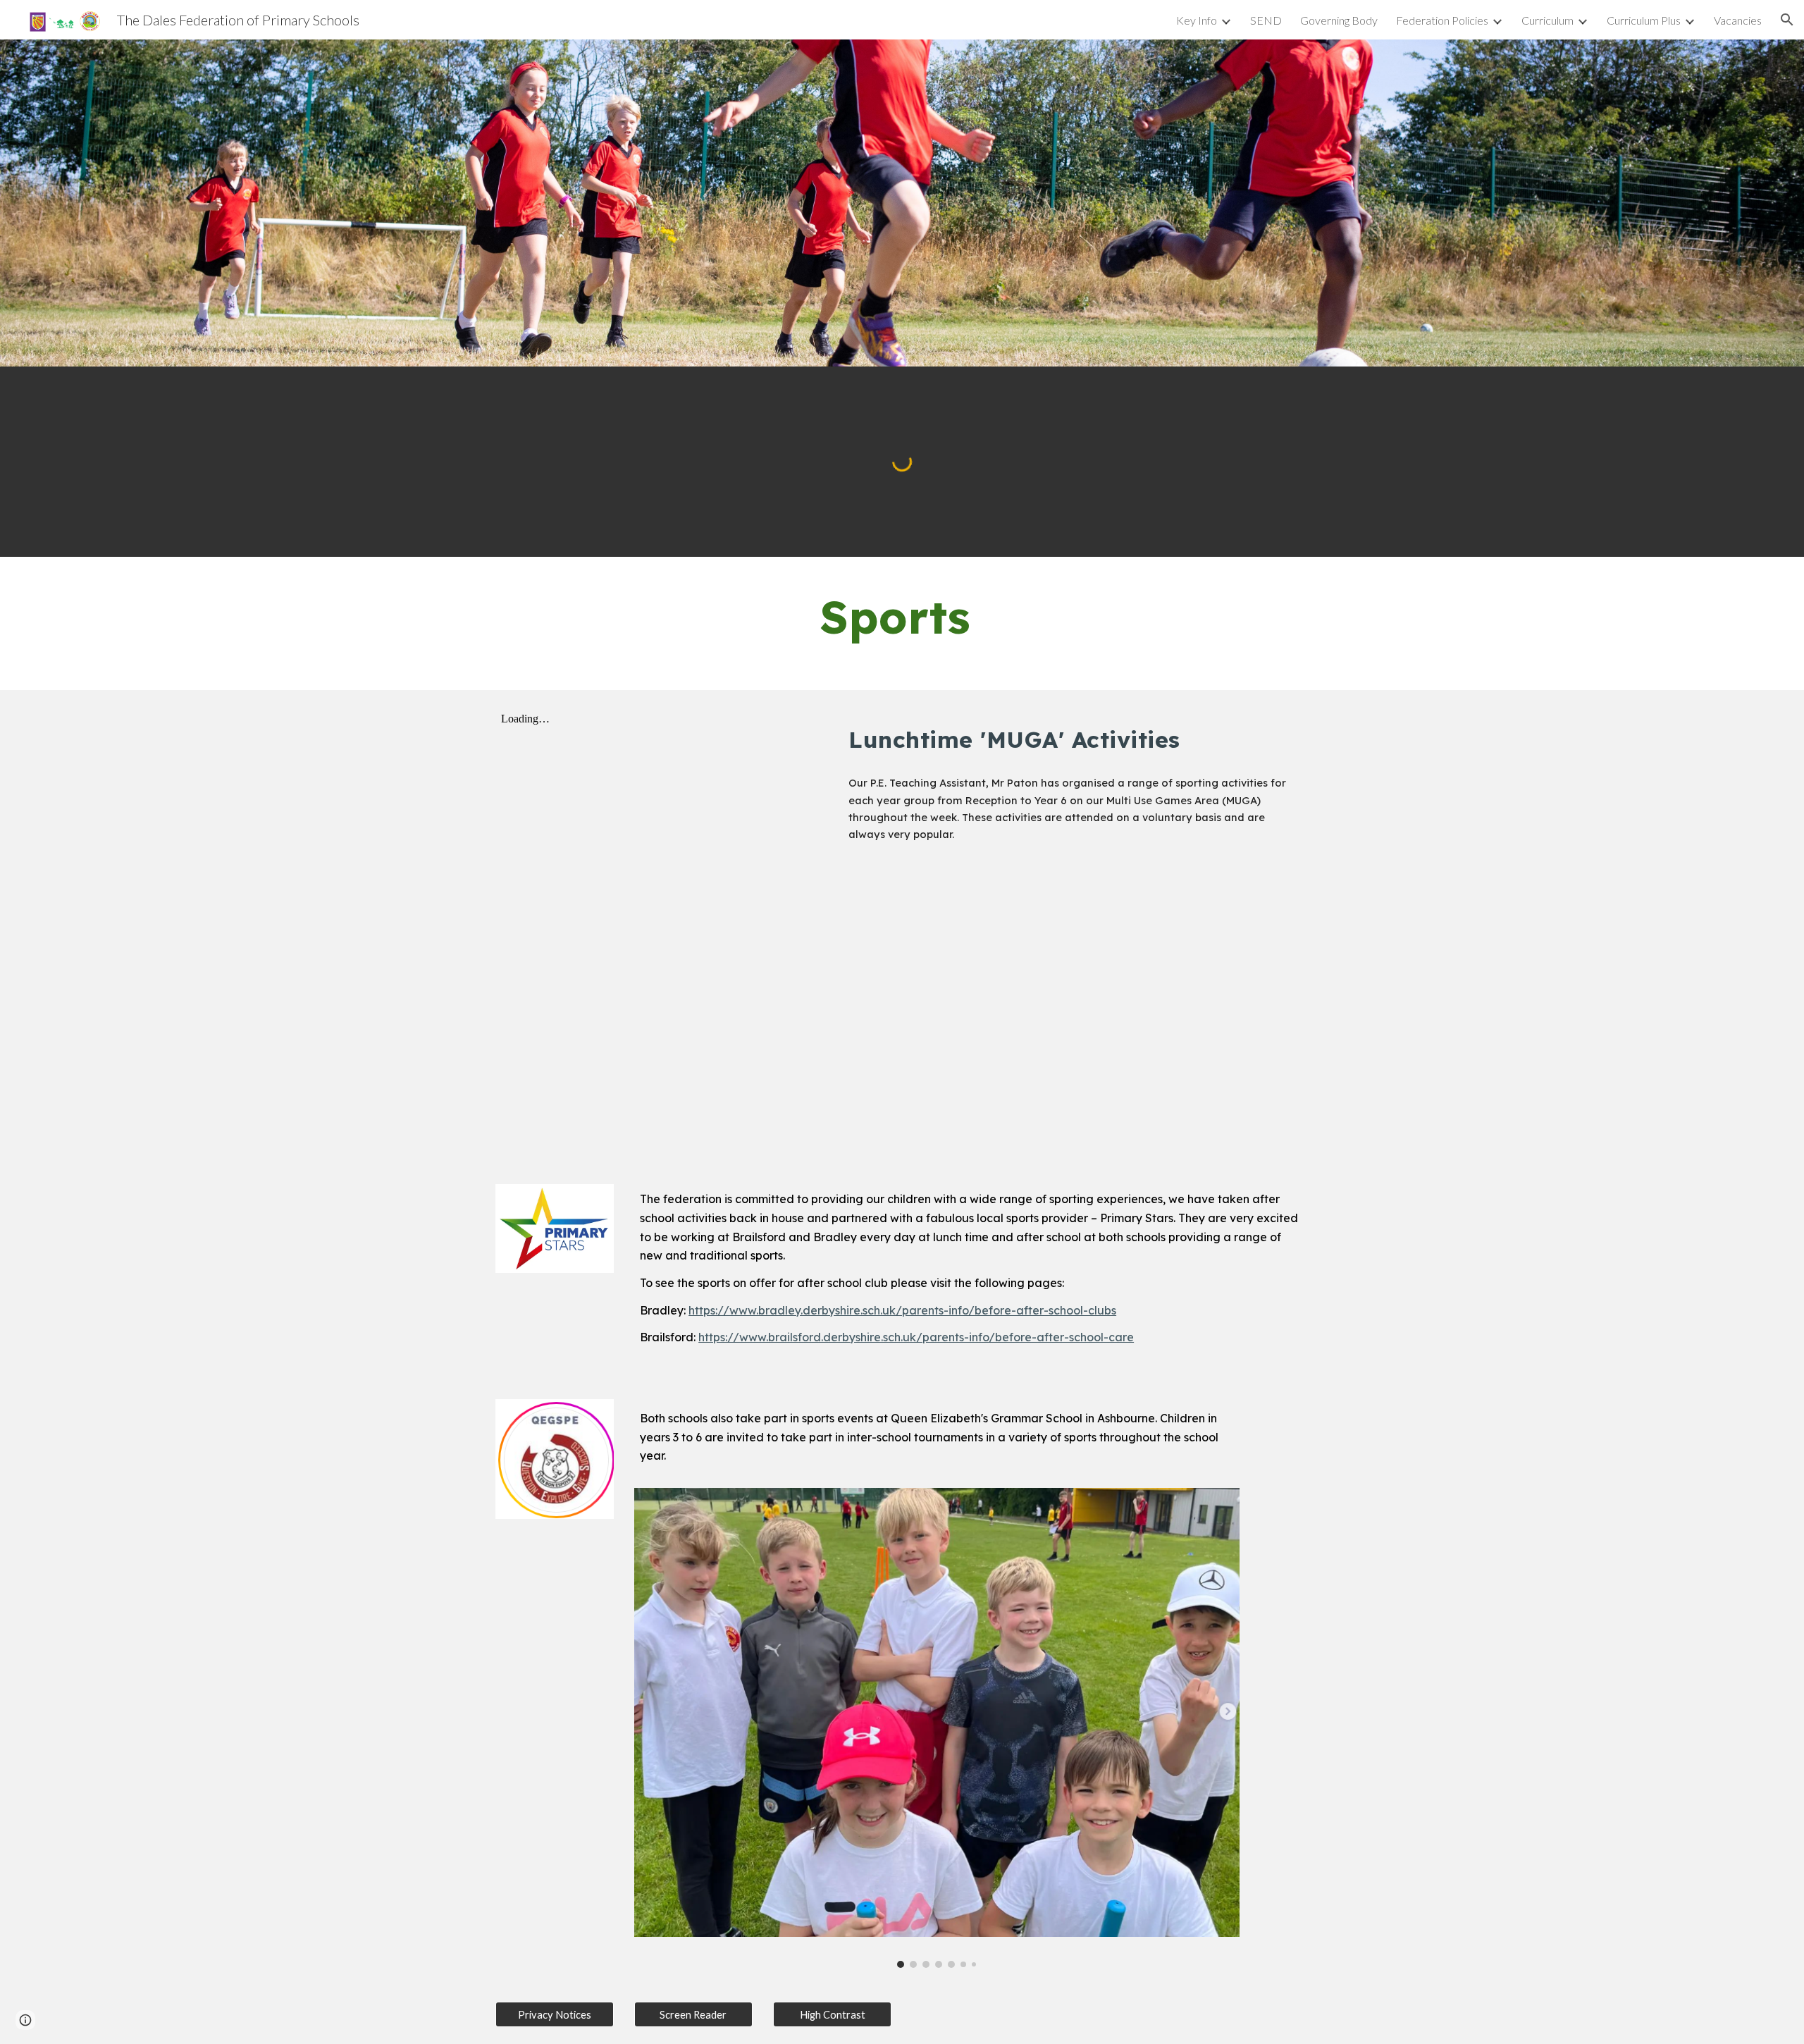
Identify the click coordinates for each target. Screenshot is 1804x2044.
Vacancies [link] (1738, 20)
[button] (1787, 20)
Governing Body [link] (1339, 20)
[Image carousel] (937, 1728)
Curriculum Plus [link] (1644, 20)
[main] (902, 623)
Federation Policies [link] (1442, 20)
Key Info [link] (1197, 20)
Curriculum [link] (1547, 20)
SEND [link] (1266, 20)
